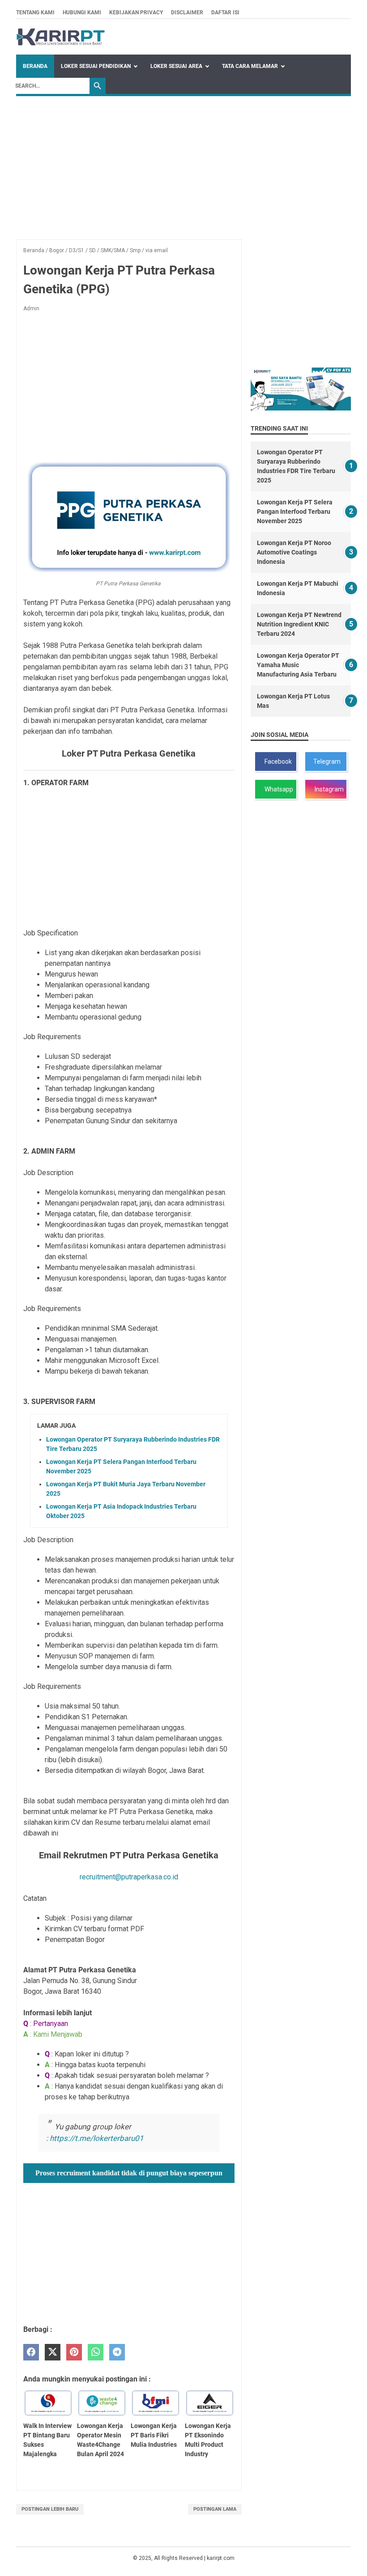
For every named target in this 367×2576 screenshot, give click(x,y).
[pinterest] (74, 2352)
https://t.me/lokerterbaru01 (97, 2138)
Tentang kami (35, 13)
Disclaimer (187, 13)
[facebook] (31, 2352)
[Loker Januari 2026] (61, 37)
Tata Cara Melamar (250, 66)
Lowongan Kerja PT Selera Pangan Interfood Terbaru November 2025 (295, 512)
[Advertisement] (183, 163)
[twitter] (53, 2352)
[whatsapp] (96, 2352)
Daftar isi (225, 13)
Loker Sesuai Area (176, 66)
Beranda (35, 66)
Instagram (328, 789)
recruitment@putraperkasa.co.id (129, 1877)
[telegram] (117, 2352)
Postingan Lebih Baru (50, 2509)
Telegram (326, 761)
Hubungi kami (82, 13)
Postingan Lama (215, 2509)
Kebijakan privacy (136, 13)
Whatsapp (277, 789)
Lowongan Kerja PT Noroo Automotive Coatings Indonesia (294, 552)
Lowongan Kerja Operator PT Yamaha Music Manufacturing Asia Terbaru (298, 665)
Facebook (277, 761)
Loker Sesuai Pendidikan (96, 66)
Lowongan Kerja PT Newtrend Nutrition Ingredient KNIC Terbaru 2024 (299, 624)
